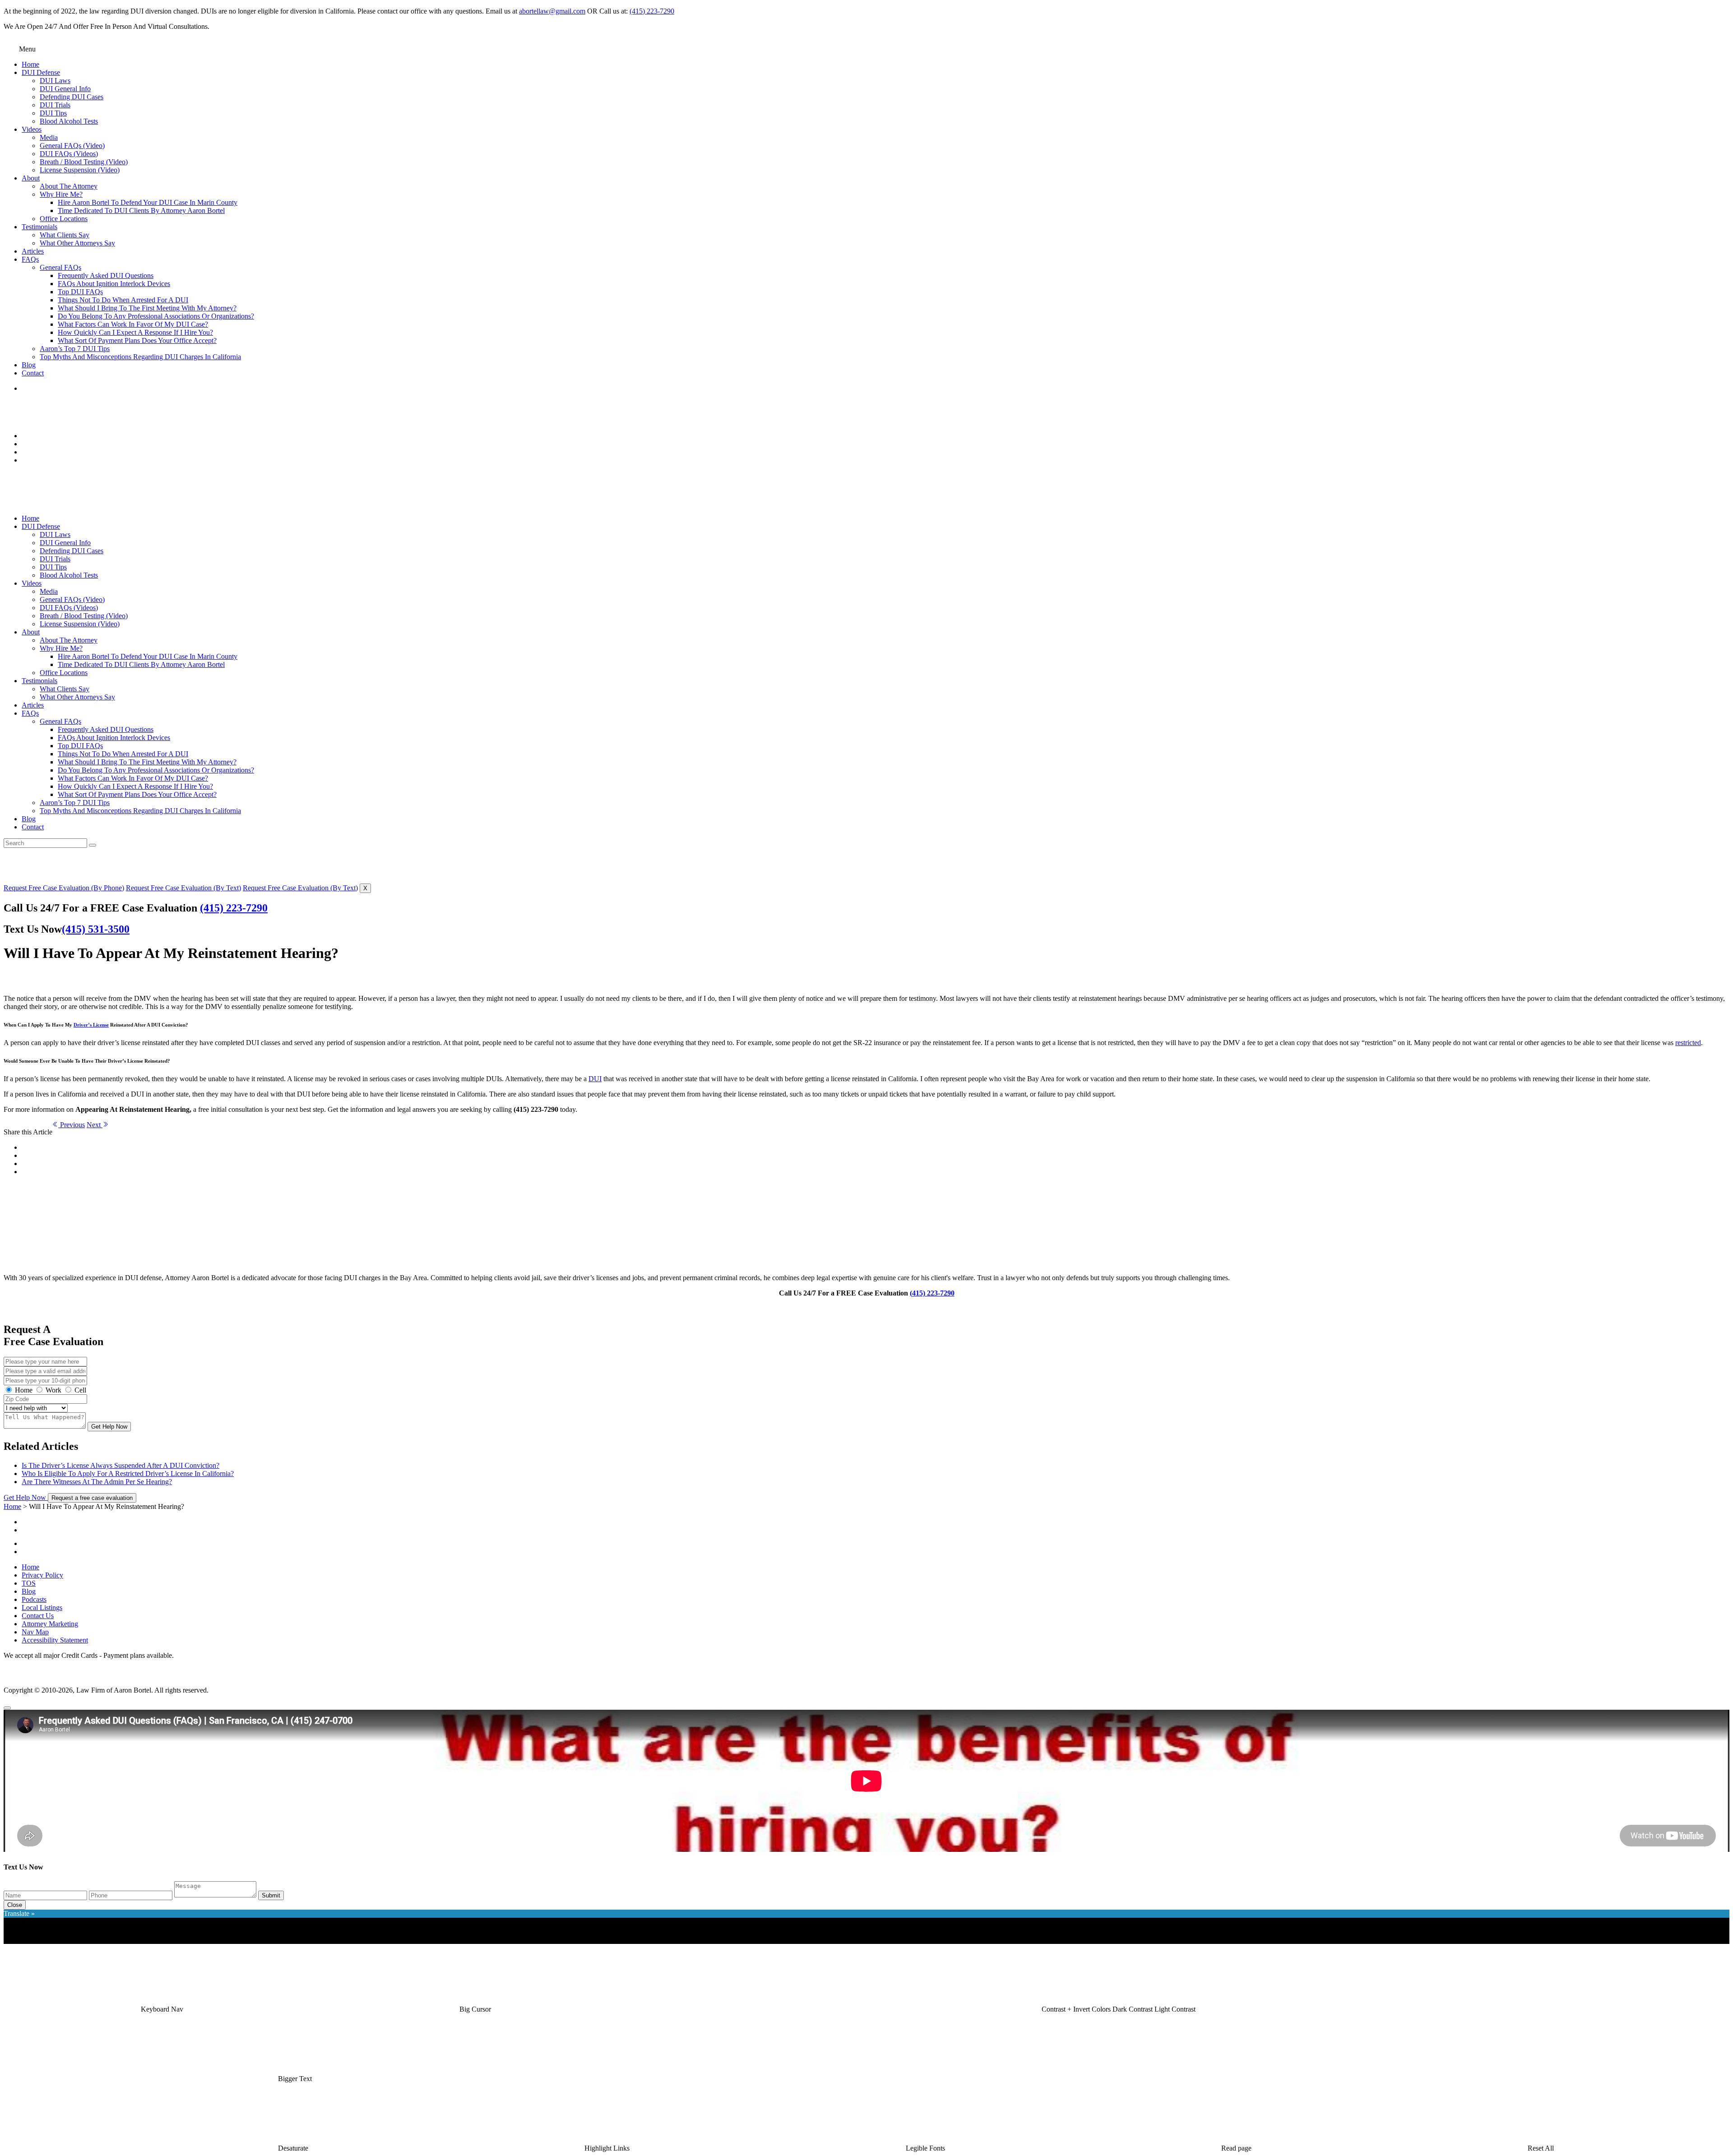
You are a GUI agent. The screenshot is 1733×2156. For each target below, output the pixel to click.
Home (30, 64)
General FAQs (60, 267)
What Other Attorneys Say (77, 243)
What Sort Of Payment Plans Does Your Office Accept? (137, 340)
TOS (29, 1583)
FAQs (30, 259)
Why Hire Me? (61, 194)
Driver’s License (91, 1025)
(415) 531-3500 (96, 929)
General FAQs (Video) (72, 146)
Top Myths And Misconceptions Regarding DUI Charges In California (140, 357)
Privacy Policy (42, 1575)
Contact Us (38, 1616)
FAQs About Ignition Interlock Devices (114, 284)
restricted (1688, 1043)
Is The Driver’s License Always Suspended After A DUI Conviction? (120, 1465)
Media (49, 137)
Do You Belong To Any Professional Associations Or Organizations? (156, 316)
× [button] (6, 1940)
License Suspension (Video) (80, 170)
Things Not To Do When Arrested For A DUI (123, 300)
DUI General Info (65, 89)
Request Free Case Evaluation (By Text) (183, 888)
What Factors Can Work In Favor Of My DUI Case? (133, 324)
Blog (29, 365)
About (31, 178)
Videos (32, 129)
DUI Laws (55, 81)
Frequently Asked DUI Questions (106, 275)
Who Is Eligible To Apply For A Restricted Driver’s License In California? (128, 1474)
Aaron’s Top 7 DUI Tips (75, 349)
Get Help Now (109, 1427)
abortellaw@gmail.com (552, 11)
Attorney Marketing (50, 1624)
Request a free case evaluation (92, 1498)
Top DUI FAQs (80, 292)
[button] (162, 2009)
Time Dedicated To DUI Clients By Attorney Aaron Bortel (141, 211)
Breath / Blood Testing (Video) (84, 162)
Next (95, 1125)
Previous (72, 1125)
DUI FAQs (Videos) (69, 154)
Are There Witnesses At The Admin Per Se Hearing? (97, 1482)
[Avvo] (876, 1541)
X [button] (365, 888)
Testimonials (39, 227)
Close (15, 1905)
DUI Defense (41, 72)
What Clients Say (65, 235)
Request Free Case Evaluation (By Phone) (64, 888)
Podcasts (34, 1599)
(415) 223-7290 (652, 11)
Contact (33, 373)
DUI (595, 1079)
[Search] (93, 845)
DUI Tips (53, 113)
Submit (271, 1895)
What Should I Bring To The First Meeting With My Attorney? (147, 308)
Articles (33, 251)
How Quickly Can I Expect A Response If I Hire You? (135, 332)
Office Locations (64, 219)
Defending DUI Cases (72, 97)
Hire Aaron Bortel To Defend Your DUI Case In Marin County (148, 202)
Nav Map (35, 1632)
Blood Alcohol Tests (69, 121)
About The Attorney (69, 186)
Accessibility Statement (55, 1640)
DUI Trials (55, 105)
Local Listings (42, 1608)
